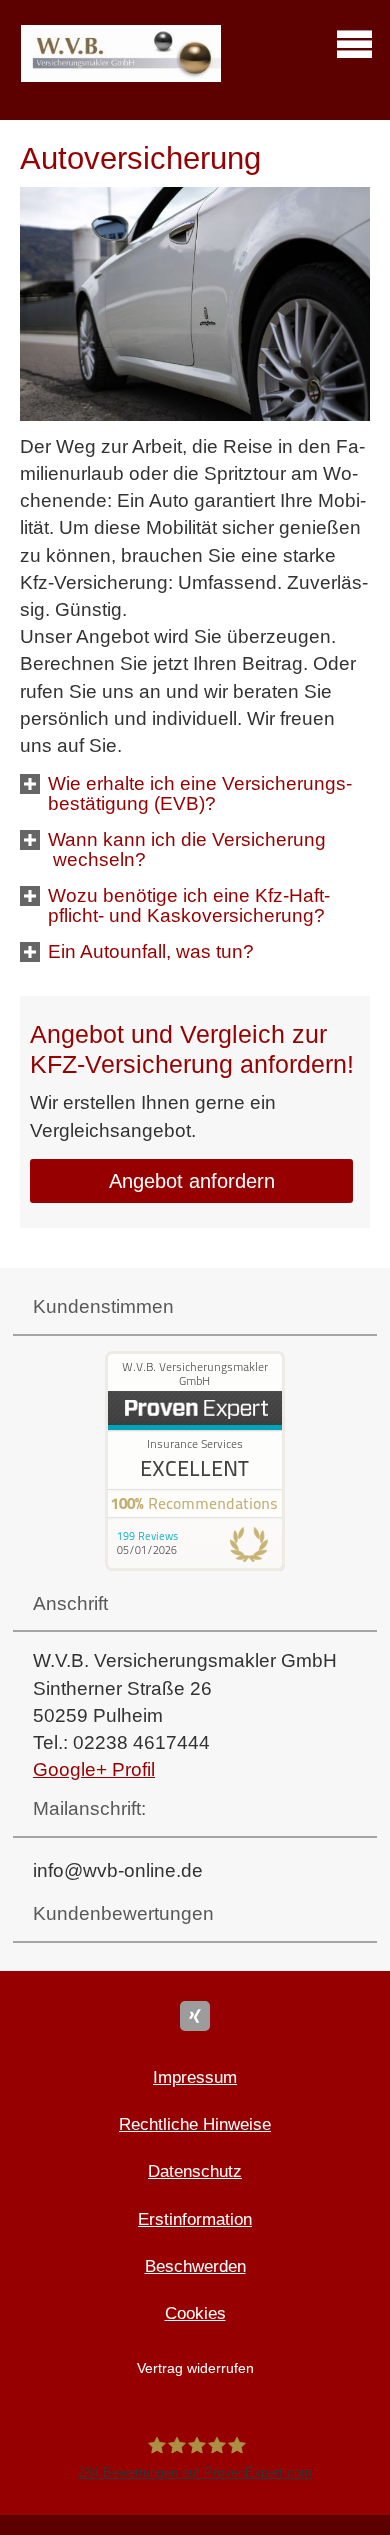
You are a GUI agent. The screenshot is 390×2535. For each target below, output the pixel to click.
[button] (208, 807)
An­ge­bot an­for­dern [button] (192, 1181)
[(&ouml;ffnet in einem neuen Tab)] (195, 1564)
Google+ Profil (94, 1769)
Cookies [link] (195, 2313)
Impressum (195, 2077)
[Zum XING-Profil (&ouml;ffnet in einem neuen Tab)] (195, 2016)
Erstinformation (195, 2219)
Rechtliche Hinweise (195, 2124)
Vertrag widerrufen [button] (195, 2368)
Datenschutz (195, 2171)
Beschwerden (195, 2266)
